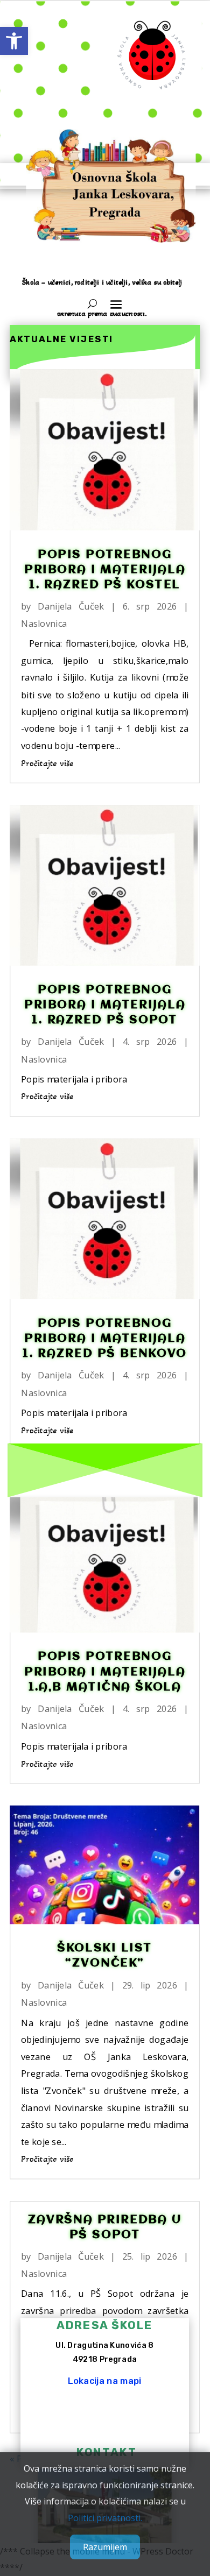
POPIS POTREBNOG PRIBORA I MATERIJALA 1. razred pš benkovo (105, 1339)
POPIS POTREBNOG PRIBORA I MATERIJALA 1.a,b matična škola (105, 1672)
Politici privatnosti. (105, 2518)
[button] (14, 41)
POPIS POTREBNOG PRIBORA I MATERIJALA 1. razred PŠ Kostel (105, 570)
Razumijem (105, 2547)
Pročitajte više (47, 763)
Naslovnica (44, 623)
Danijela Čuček (71, 606)
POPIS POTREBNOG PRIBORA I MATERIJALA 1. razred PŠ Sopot (105, 1005)
